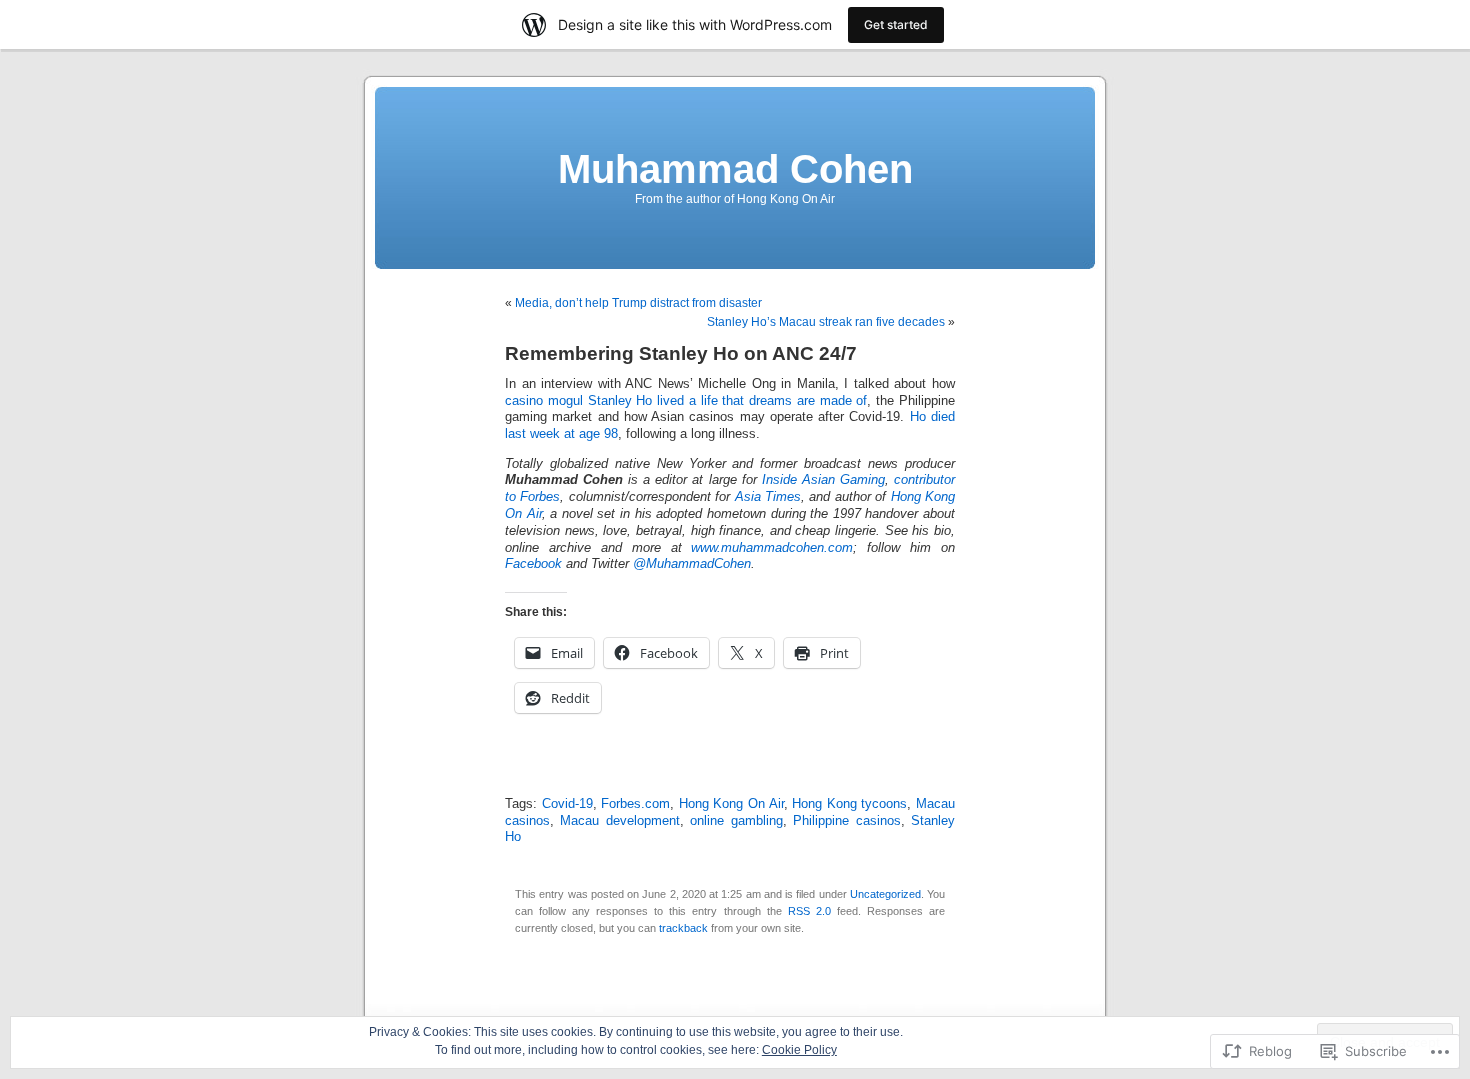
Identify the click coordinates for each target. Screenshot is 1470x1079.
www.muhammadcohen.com (772, 548)
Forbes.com (635, 804)
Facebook (533, 564)
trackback (683, 928)
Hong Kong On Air (731, 804)
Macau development (619, 821)
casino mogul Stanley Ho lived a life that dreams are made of (686, 401)
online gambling (736, 821)
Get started (896, 24)
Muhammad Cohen (735, 169)
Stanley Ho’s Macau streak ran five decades (826, 322)
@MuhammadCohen (692, 564)
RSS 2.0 (809, 911)
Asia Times (768, 497)
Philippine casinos (846, 821)
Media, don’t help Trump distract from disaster (638, 303)
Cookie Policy (799, 1050)
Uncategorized (885, 894)
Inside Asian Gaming (823, 480)
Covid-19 (567, 804)
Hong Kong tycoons (849, 804)
